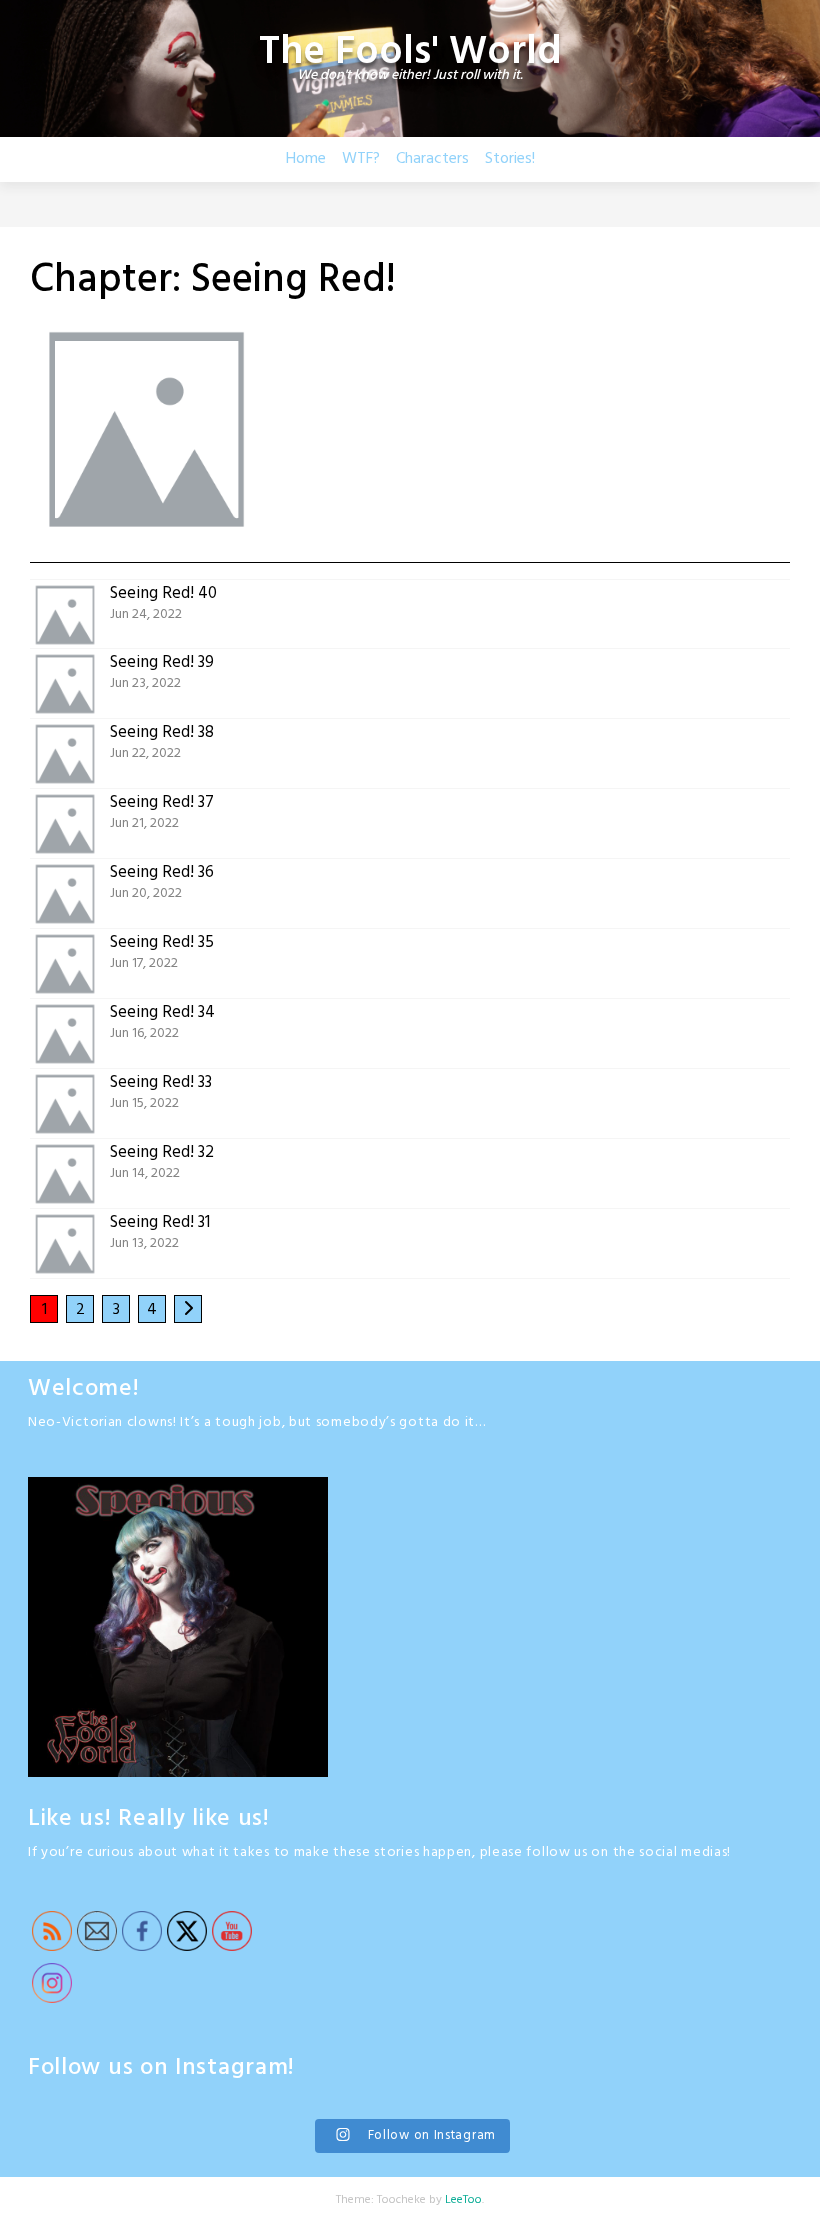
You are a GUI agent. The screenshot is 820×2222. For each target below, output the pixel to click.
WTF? (361, 159)
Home (306, 159)
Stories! (510, 159)
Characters (432, 159)
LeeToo (463, 2200)
